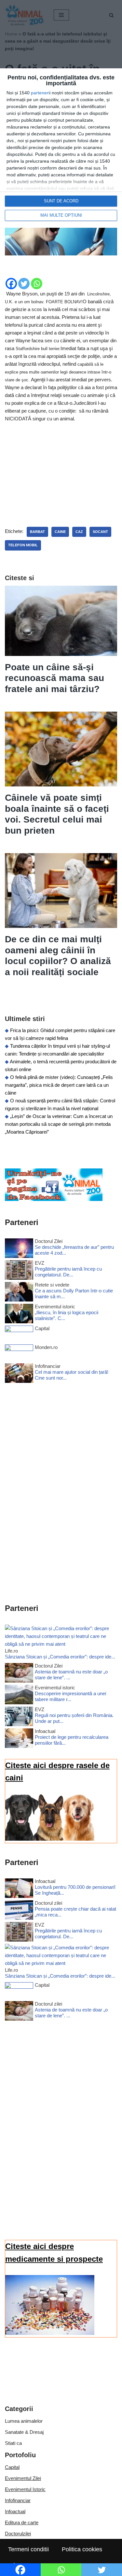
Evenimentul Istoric (25, 2489)
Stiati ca (13, 2443)
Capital (12, 2467)
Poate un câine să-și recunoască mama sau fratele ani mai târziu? (54, 678)
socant (100, 532)
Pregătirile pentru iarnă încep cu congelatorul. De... (68, 1272)
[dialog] (61, 148)
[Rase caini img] (50, 1839)
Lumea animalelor (24, 2421)
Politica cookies (82, 2549)
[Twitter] (24, 284)
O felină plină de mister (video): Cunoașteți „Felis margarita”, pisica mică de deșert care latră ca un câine (59, 1085)
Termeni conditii (28, 2549)
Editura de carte (22, 2522)
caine (60, 532)
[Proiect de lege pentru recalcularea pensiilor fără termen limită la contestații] (19, 1739)
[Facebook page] (54, 1199)
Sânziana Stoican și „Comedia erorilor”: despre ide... (60, 1657)
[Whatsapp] (37, 284)
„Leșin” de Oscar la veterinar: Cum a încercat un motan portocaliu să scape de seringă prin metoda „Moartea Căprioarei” (59, 1124)
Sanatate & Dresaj (24, 2432)
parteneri (40, 93)
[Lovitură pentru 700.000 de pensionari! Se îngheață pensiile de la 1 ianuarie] (19, 1889)
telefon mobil (23, 545)
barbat (37, 532)
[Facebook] (11, 284)
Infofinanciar (18, 2500)
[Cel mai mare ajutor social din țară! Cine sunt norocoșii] (19, 1374)
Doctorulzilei (18, 2534)
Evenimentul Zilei (23, 2478)
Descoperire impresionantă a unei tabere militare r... (70, 1696)
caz (79, 532)
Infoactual (15, 2511)
